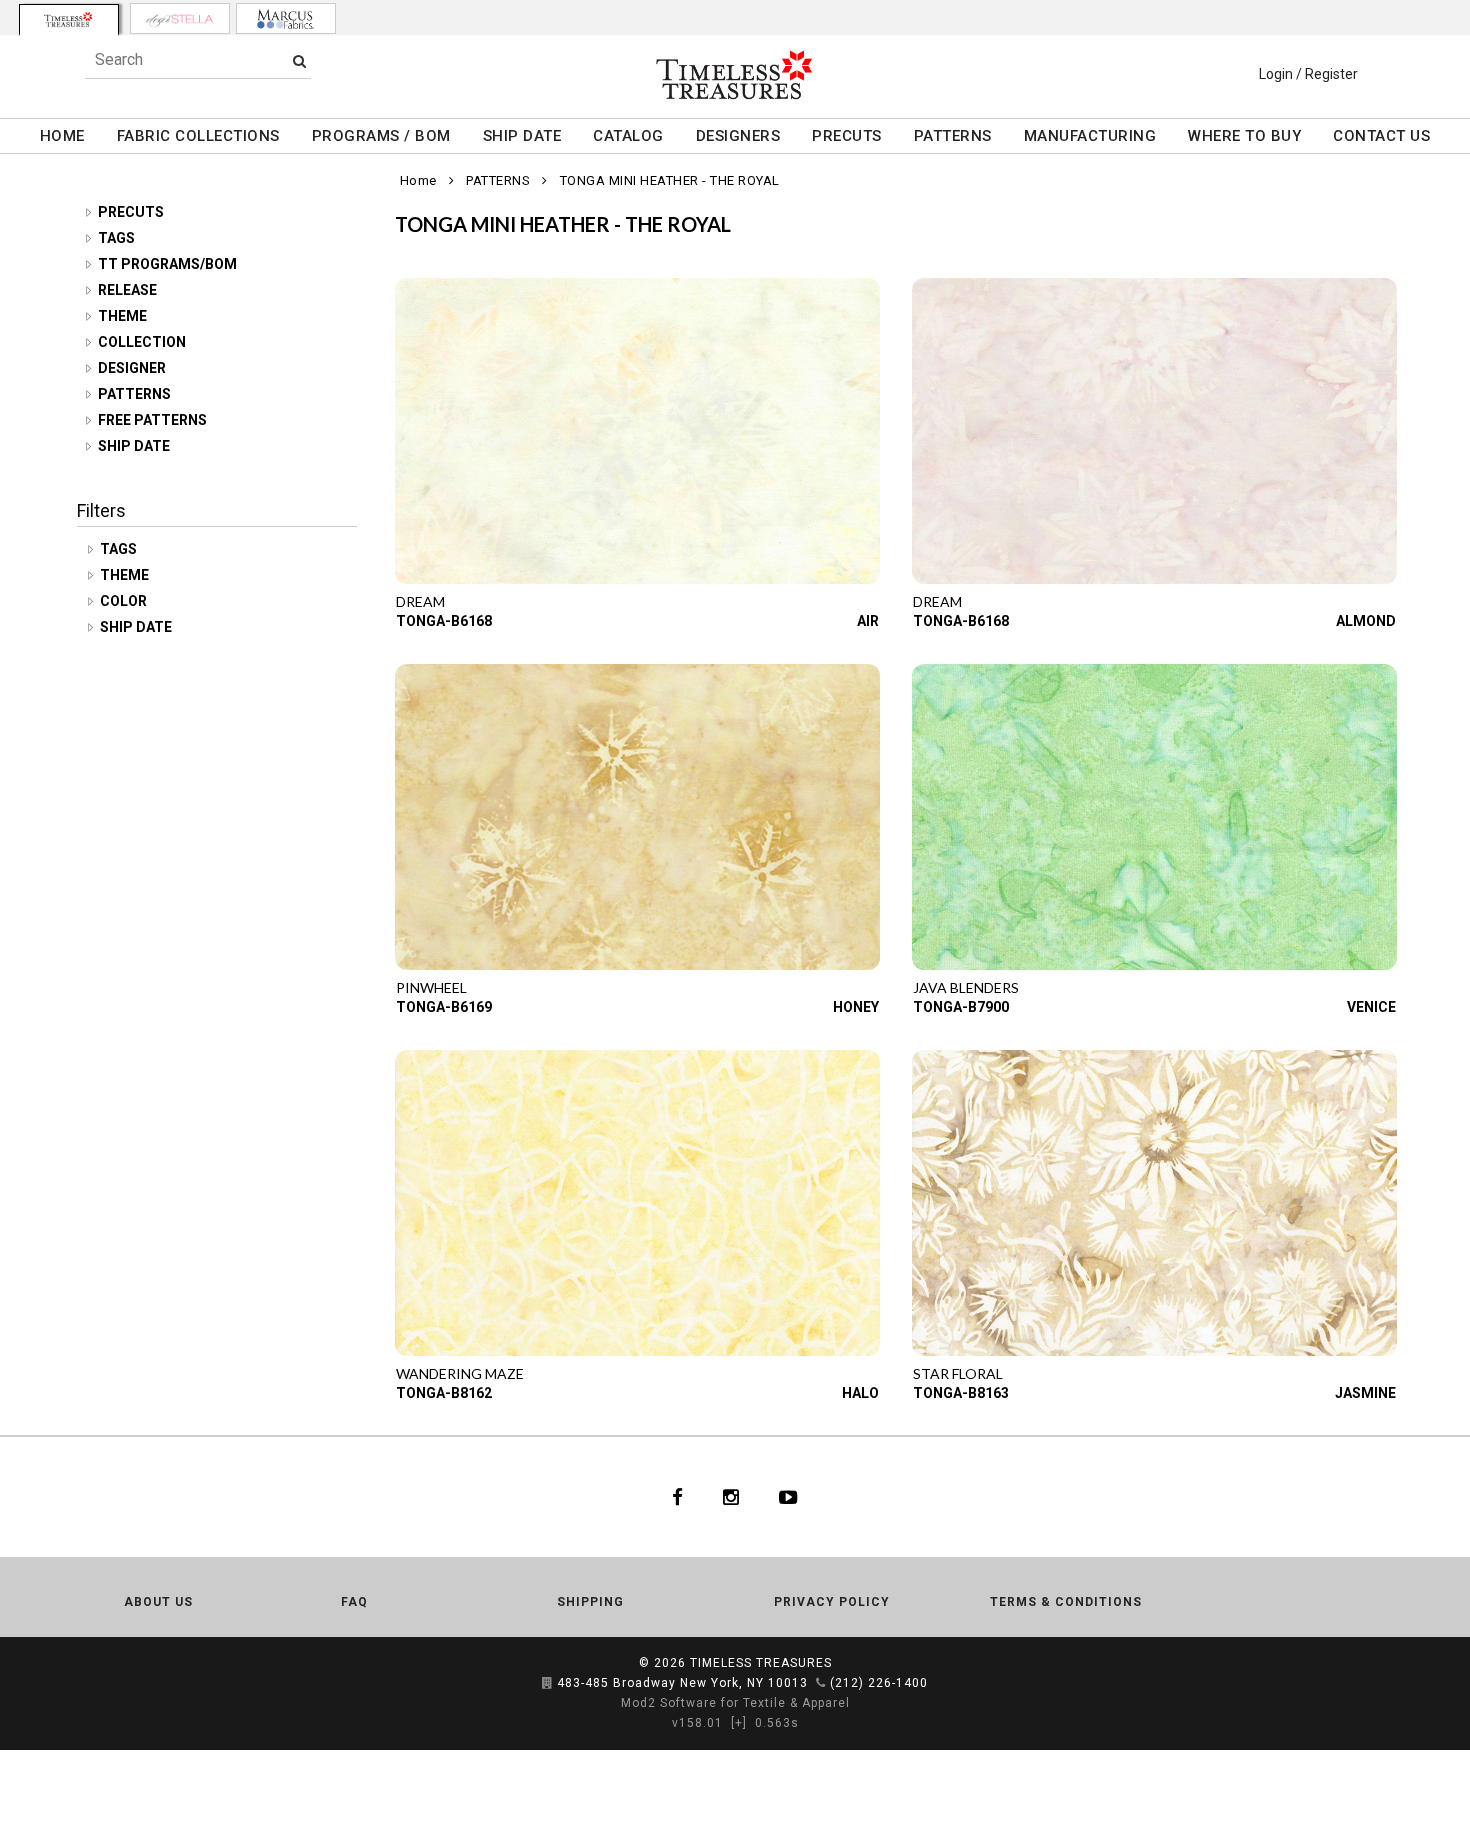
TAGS (116, 238)
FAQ (354, 1602)
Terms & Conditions (1066, 1602)
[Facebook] (677, 1497)
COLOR (125, 601)
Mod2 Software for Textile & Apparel (735, 1703)
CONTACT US (1381, 136)
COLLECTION (142, 342)
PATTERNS (953, 136)
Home (418, 180)
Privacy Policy (832, 1602)
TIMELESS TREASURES (761, 1663)
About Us (158, 1602)
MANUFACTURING (1090, 136)
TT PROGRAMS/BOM (167, 264)
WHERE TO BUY (1244, 136)
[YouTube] (788, 1497)
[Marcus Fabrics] (286, 18)
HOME (62, 136)
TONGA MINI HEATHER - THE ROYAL (670, 180)
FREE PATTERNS (152, 420)
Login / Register (1308, 74)
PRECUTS (847, 136)
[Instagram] (731, 1497)
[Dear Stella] (180, 18)
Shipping (590, 1602)
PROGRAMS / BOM (381, 136)
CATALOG (628, 136)
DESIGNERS (738, 136)
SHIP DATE (522, 136)
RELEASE (127, 290)
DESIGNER (132, 368)
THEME (122, 316)
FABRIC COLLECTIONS (198, 136)
